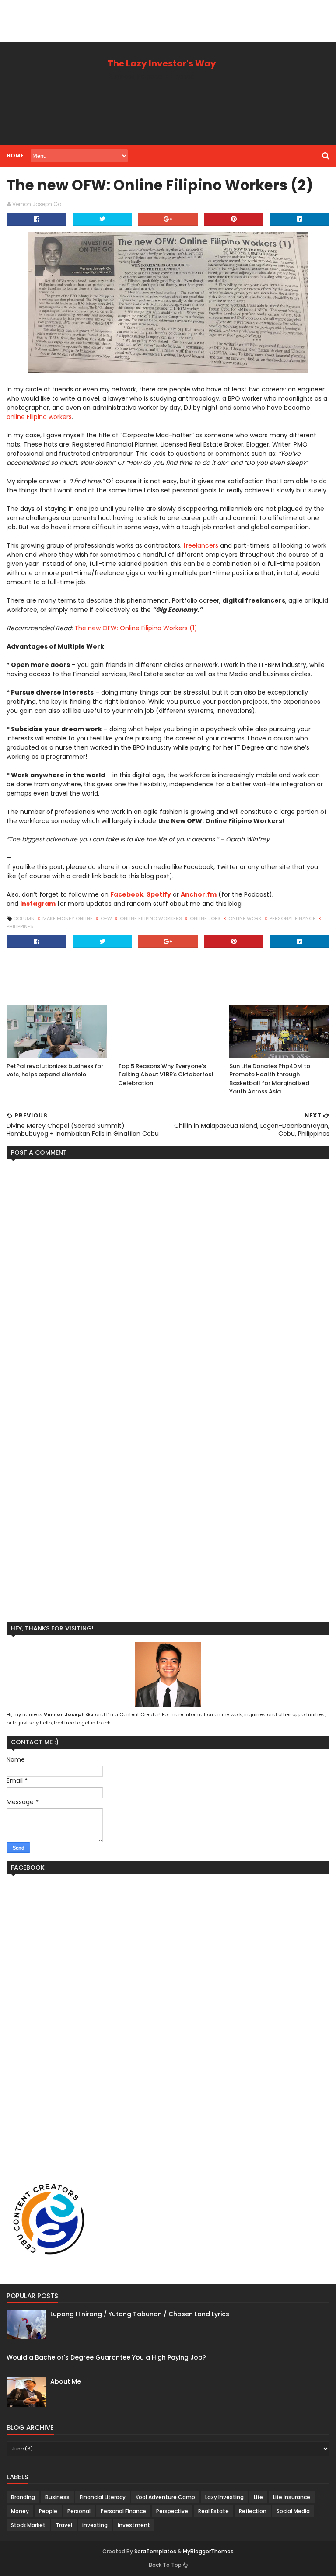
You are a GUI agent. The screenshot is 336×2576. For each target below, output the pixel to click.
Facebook (127, 894)
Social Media (293, 2511)
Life (258, 2497)
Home (15, 155)
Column (24, 918)
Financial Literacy (103, 2497)
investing (95, 2525)
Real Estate (213, 2511)
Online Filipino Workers (152, 918)
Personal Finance (293, 918)
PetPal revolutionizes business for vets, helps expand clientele (55, 1070)
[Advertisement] (159, 20)
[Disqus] (168, 1275)
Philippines (20, 926)
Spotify (159, 894)
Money (20, 2511)
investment (134, 2525)
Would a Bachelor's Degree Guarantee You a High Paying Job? (106, 2357)
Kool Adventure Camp (165, 2497)
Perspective (172, 2511)
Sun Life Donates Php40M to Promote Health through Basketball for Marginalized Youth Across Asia (270, 1079)
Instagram (38, 904)
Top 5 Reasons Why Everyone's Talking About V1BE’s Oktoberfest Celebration (166, 1075)
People (48, 2511)
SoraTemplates (155, 2552)
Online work (246, 918)
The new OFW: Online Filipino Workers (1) (136, 628)
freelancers (201, 545)
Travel (64, 2525)
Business (57, 2497)
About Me (66, 2381)
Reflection (253, 2511)
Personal (79, 2511)
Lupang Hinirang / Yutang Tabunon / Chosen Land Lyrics (140, 2314)
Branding (23, 2497)
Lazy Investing (224, 2497)
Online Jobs (206, 918)
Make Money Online (68, 918)
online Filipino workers (39, 417)
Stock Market (28, 2525)
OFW (107, 918)
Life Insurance (292, 2497)
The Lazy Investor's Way (162, 63)
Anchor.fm (199, 894)
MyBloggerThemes (208, 2551)
